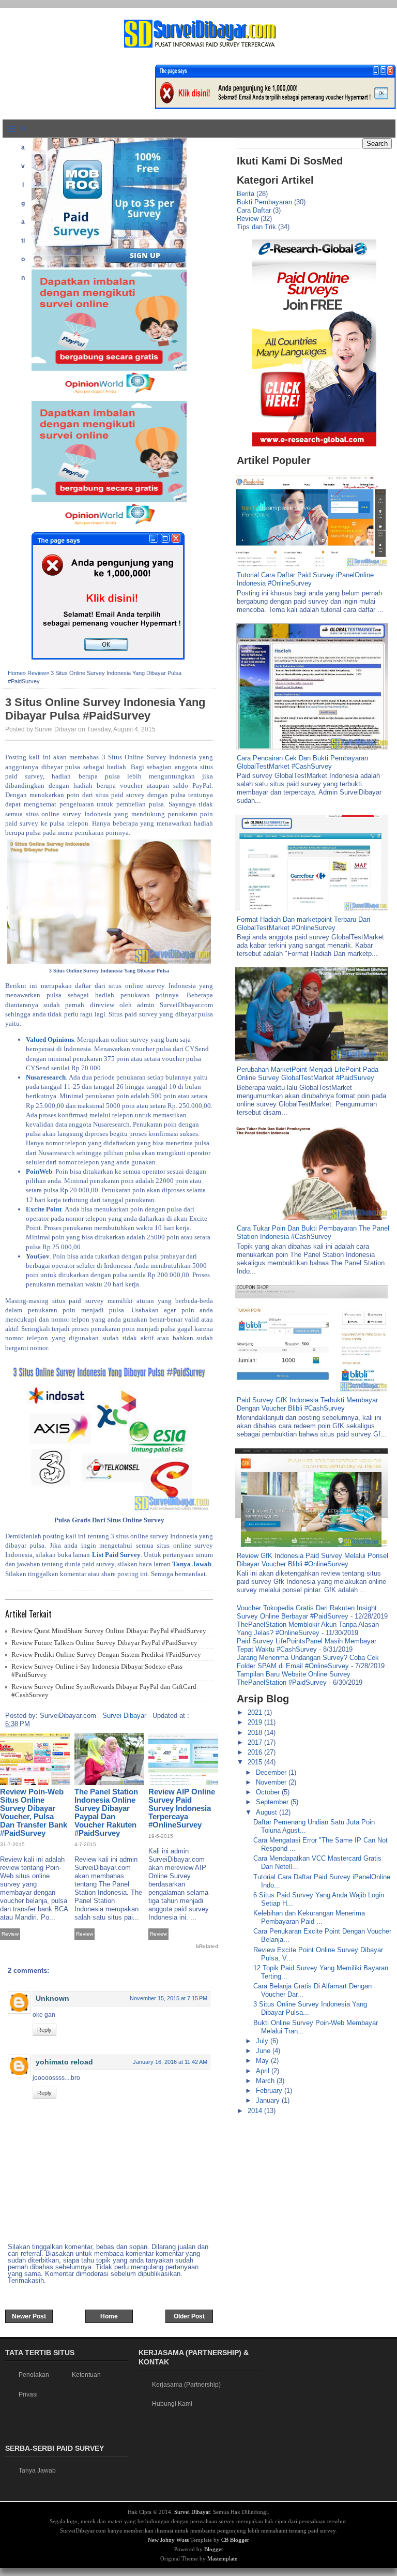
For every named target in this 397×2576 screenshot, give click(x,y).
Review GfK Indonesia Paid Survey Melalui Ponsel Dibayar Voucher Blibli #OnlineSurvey (312, 1560)
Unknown (52, 1998)
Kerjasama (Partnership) (186, 2385)
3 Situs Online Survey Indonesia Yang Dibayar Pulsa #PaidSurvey (105, 709)
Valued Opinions (50, 1039)
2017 (256, 1742)
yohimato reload (64, 2062)
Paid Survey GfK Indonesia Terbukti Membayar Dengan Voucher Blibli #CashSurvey (307, 1404)
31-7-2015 (12, 1844)
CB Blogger (235, 2540)
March (266, 2081)
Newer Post (29, 2316)
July (263, 2041)
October (269, 1792)
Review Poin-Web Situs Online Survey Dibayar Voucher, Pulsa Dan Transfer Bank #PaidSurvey (34, 1812)
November (272, 1782)
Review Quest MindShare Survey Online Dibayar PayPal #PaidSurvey (109, 1631)
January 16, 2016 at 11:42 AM (170, 2062)
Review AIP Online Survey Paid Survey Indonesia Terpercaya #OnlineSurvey (182, 1808)
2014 (256, 2111)
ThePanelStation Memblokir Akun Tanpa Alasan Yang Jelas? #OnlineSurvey (308, 1629)
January (269, 2100)
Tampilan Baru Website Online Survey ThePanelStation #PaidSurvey (294, 1678)
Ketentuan (86, 2375)
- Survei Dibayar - (124, 1716)
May (263, 2061)
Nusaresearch (46, 1077)
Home (15, 673)
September (273, 1802)
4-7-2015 (85, 1844)
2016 (256, 1752)
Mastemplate (222, 2558)
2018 (256, 1733)
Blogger (214, 2549)
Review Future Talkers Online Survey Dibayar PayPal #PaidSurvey (104, 1643)
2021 (256, 1712)
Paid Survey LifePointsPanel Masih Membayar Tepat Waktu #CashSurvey (307, 1645)
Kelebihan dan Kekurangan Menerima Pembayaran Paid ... (309, 1917)
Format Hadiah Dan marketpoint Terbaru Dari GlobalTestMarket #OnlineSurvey (303, 924)
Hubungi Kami (172, 2404)
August (268, 1812)
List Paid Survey (116, 1555)
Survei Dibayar (192, 2512)
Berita (246, 194)
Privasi (28, 2394)
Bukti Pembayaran (264, 202)
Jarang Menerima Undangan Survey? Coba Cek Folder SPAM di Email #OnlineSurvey (308, 1662)
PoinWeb (39, 1171)
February (270, 2091)
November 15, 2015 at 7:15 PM (169, 1998)
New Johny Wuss (168, 2540)
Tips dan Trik (256, 227)
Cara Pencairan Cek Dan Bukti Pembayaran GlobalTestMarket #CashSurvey (302, 762)
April (264, 2071)
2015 (256, 1762)
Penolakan (34, 2375)
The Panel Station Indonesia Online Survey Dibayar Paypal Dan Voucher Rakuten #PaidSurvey (106, 1812)
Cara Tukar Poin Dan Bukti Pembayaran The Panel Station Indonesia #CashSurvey (313, 1232)
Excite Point (44, 1209)
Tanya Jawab (192, 1564)
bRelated (207, 1946)
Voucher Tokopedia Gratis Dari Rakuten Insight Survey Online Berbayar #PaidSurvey (307, 1612)
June (264, 2051)
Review (37, 673)
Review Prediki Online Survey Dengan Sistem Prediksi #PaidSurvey (106, 1654)
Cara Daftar (254, 210)
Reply (44, 2030)
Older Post (189, 2316)
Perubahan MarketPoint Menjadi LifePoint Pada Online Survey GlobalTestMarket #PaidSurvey (308, 1074)
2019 (256, 1722)
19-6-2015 (161, 1836)
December (272, 1772)
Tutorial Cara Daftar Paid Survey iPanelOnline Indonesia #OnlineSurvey (305, 579)
